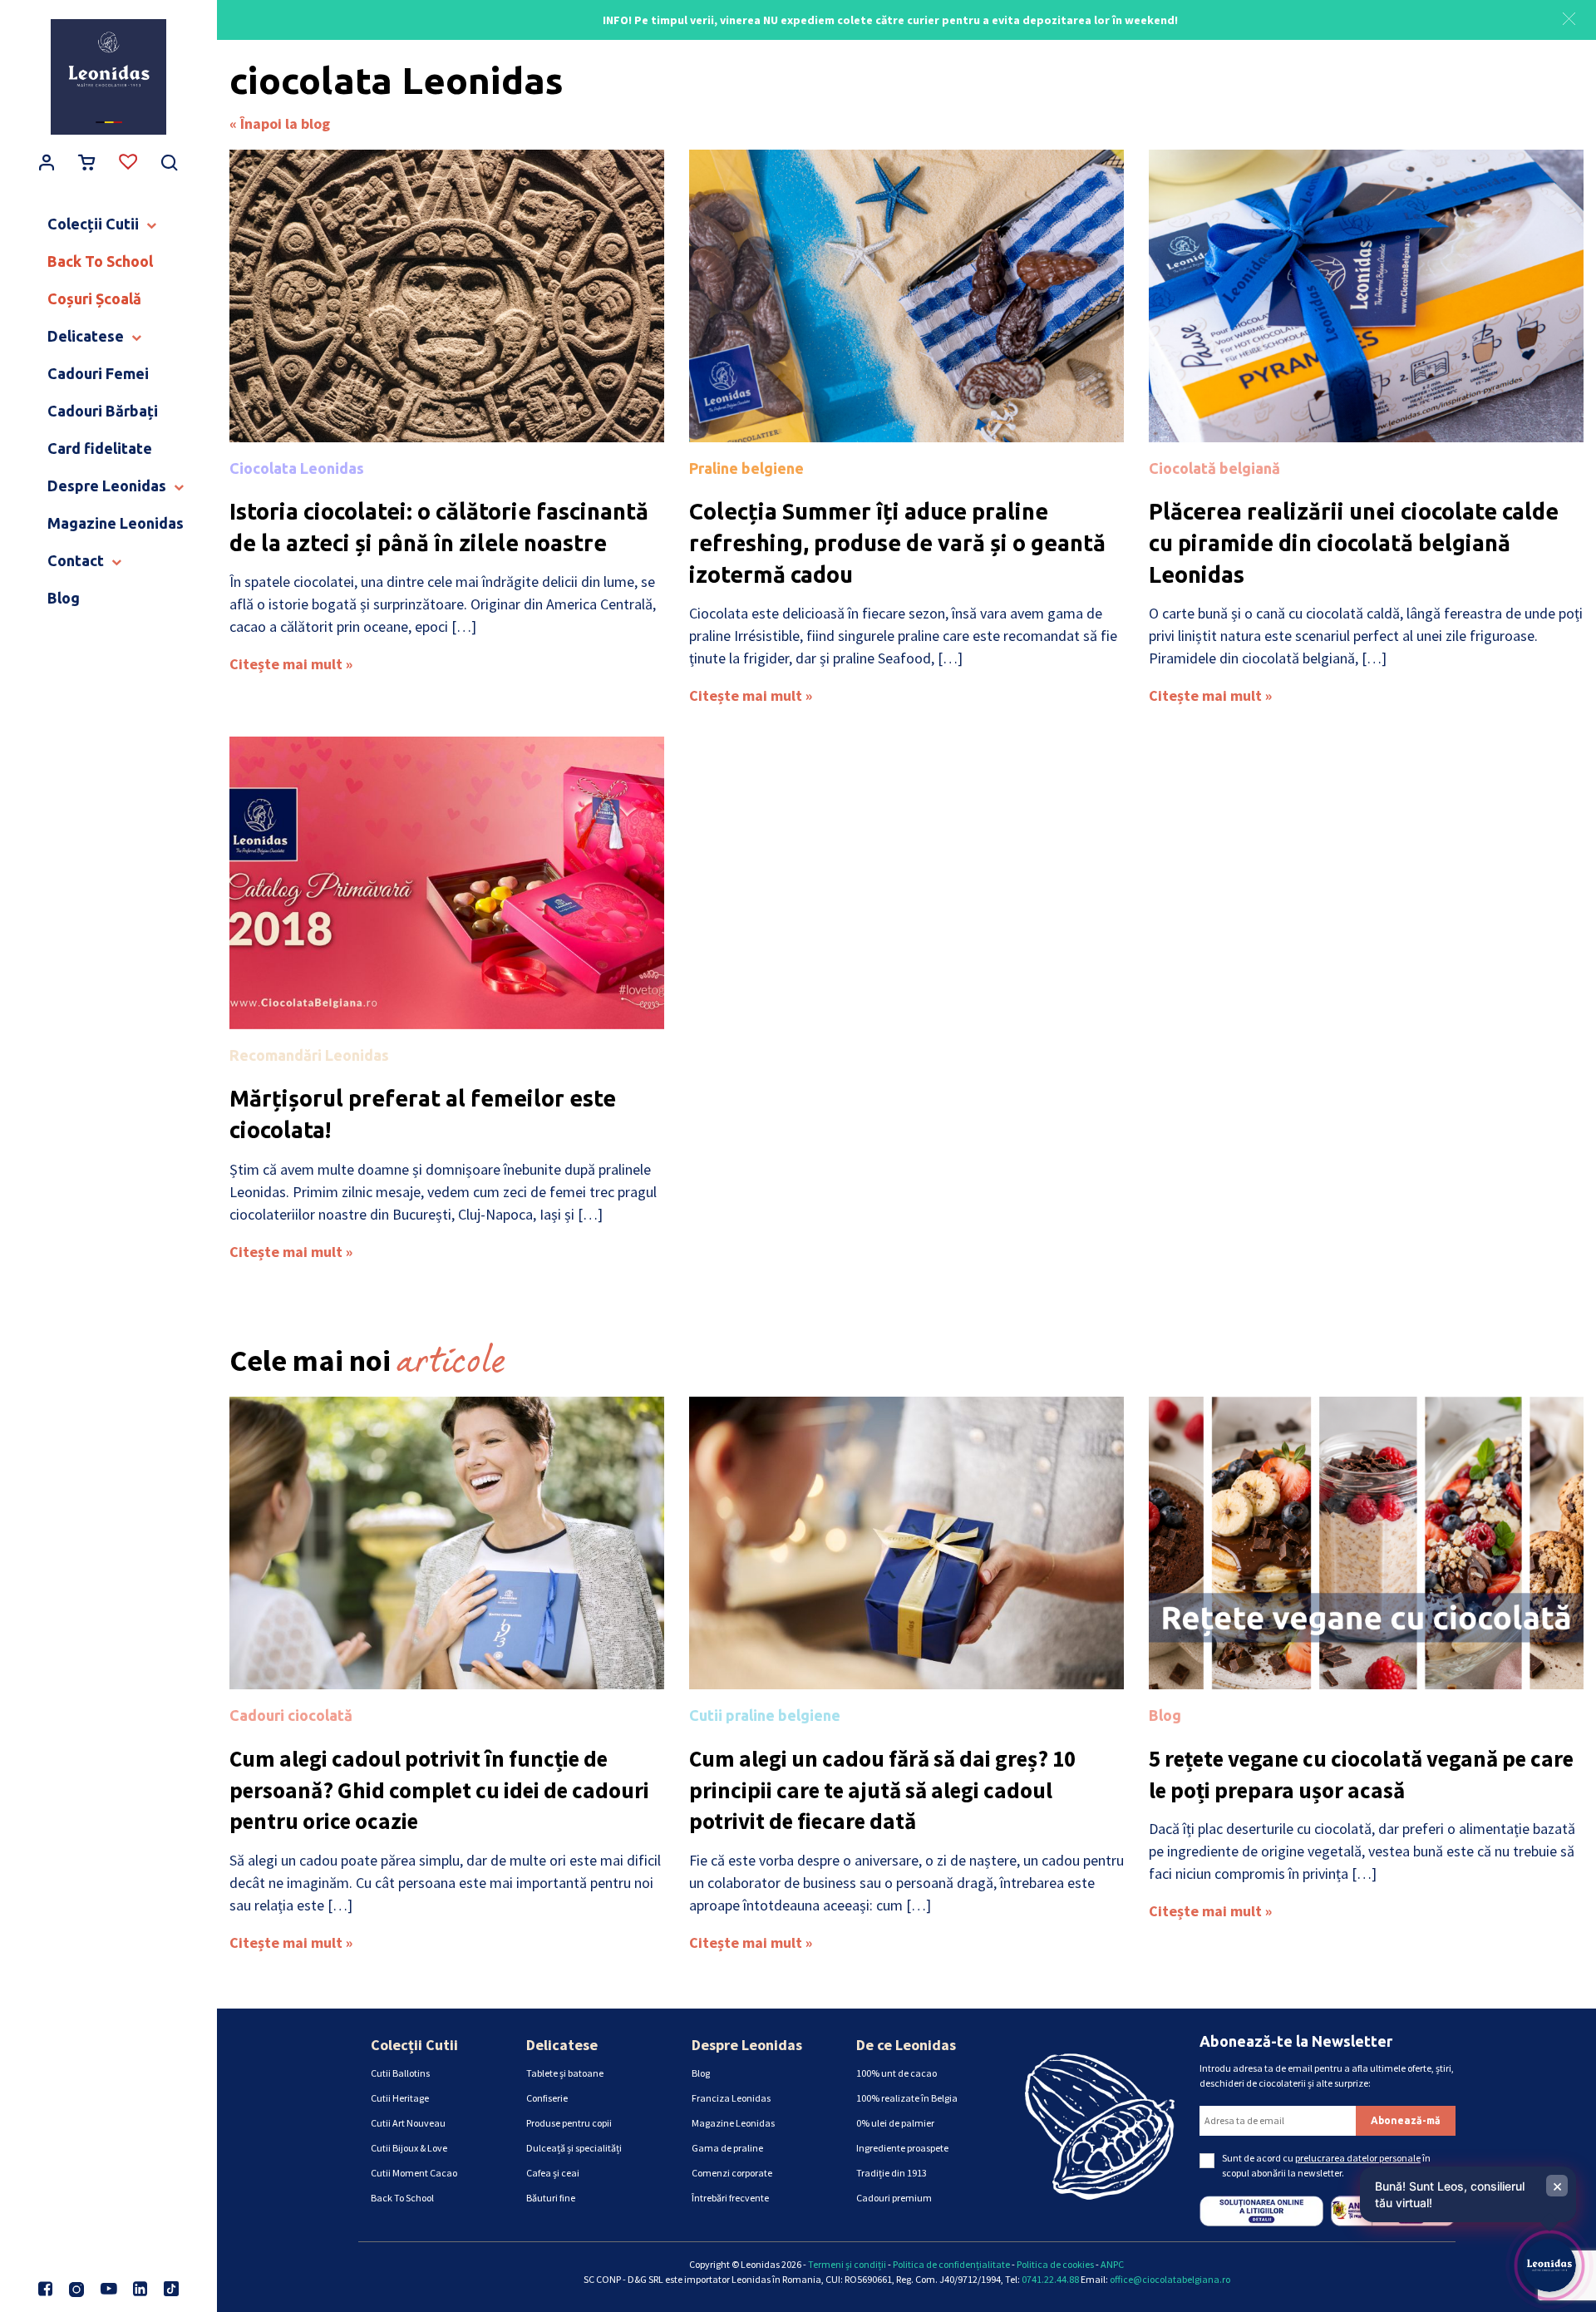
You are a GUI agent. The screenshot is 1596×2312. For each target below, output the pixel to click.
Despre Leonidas (747, 2045)
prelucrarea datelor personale (1358, 2158)
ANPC (1112, 2264)
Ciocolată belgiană (1214, 468)
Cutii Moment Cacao (414, 2173)
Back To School (402, 2198)
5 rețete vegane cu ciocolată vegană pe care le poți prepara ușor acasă (1361, 1774)
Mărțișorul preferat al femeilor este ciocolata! (423, 1114)
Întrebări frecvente (730, 2198)
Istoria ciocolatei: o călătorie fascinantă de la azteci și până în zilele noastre (439, 527)
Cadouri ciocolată (291, 1715)
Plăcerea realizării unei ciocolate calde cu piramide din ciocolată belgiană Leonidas (1354, 543)
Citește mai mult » (291, 664)
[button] (1569, 17)
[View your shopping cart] (87, 164)
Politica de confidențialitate (951, 2264)
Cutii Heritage (400, 2098)
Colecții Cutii (414, 2045)
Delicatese (562, 2045)
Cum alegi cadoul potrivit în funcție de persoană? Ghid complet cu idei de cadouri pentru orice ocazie (439, 1790)
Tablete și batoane (565, 2073)
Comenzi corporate (732, 2173)
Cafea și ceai (553, 2173)
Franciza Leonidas (731, 2098)
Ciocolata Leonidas (297, 468)
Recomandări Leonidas (309, 1055)
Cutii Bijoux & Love (409, 2148)
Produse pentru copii (569, 2123)
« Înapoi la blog (280, 123)
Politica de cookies (1055, 2264)
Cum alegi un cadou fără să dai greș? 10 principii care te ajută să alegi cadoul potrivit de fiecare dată (882, 1790)
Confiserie (547, 2098)
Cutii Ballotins (400, 2073)
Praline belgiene (746, 468)
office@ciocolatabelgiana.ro (1170, 2279)
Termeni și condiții (847, 2264)
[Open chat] (1549, 2265)
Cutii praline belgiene (765, 1715)
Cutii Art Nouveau (408, 2123)
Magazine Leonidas (733, 2123)
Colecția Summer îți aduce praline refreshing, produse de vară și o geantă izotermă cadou (897, 543)
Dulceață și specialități (574, 2148)
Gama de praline (727, 2148)
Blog (1165, 1715)
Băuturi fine (551, 2198)
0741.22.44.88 (1050, 2279)
